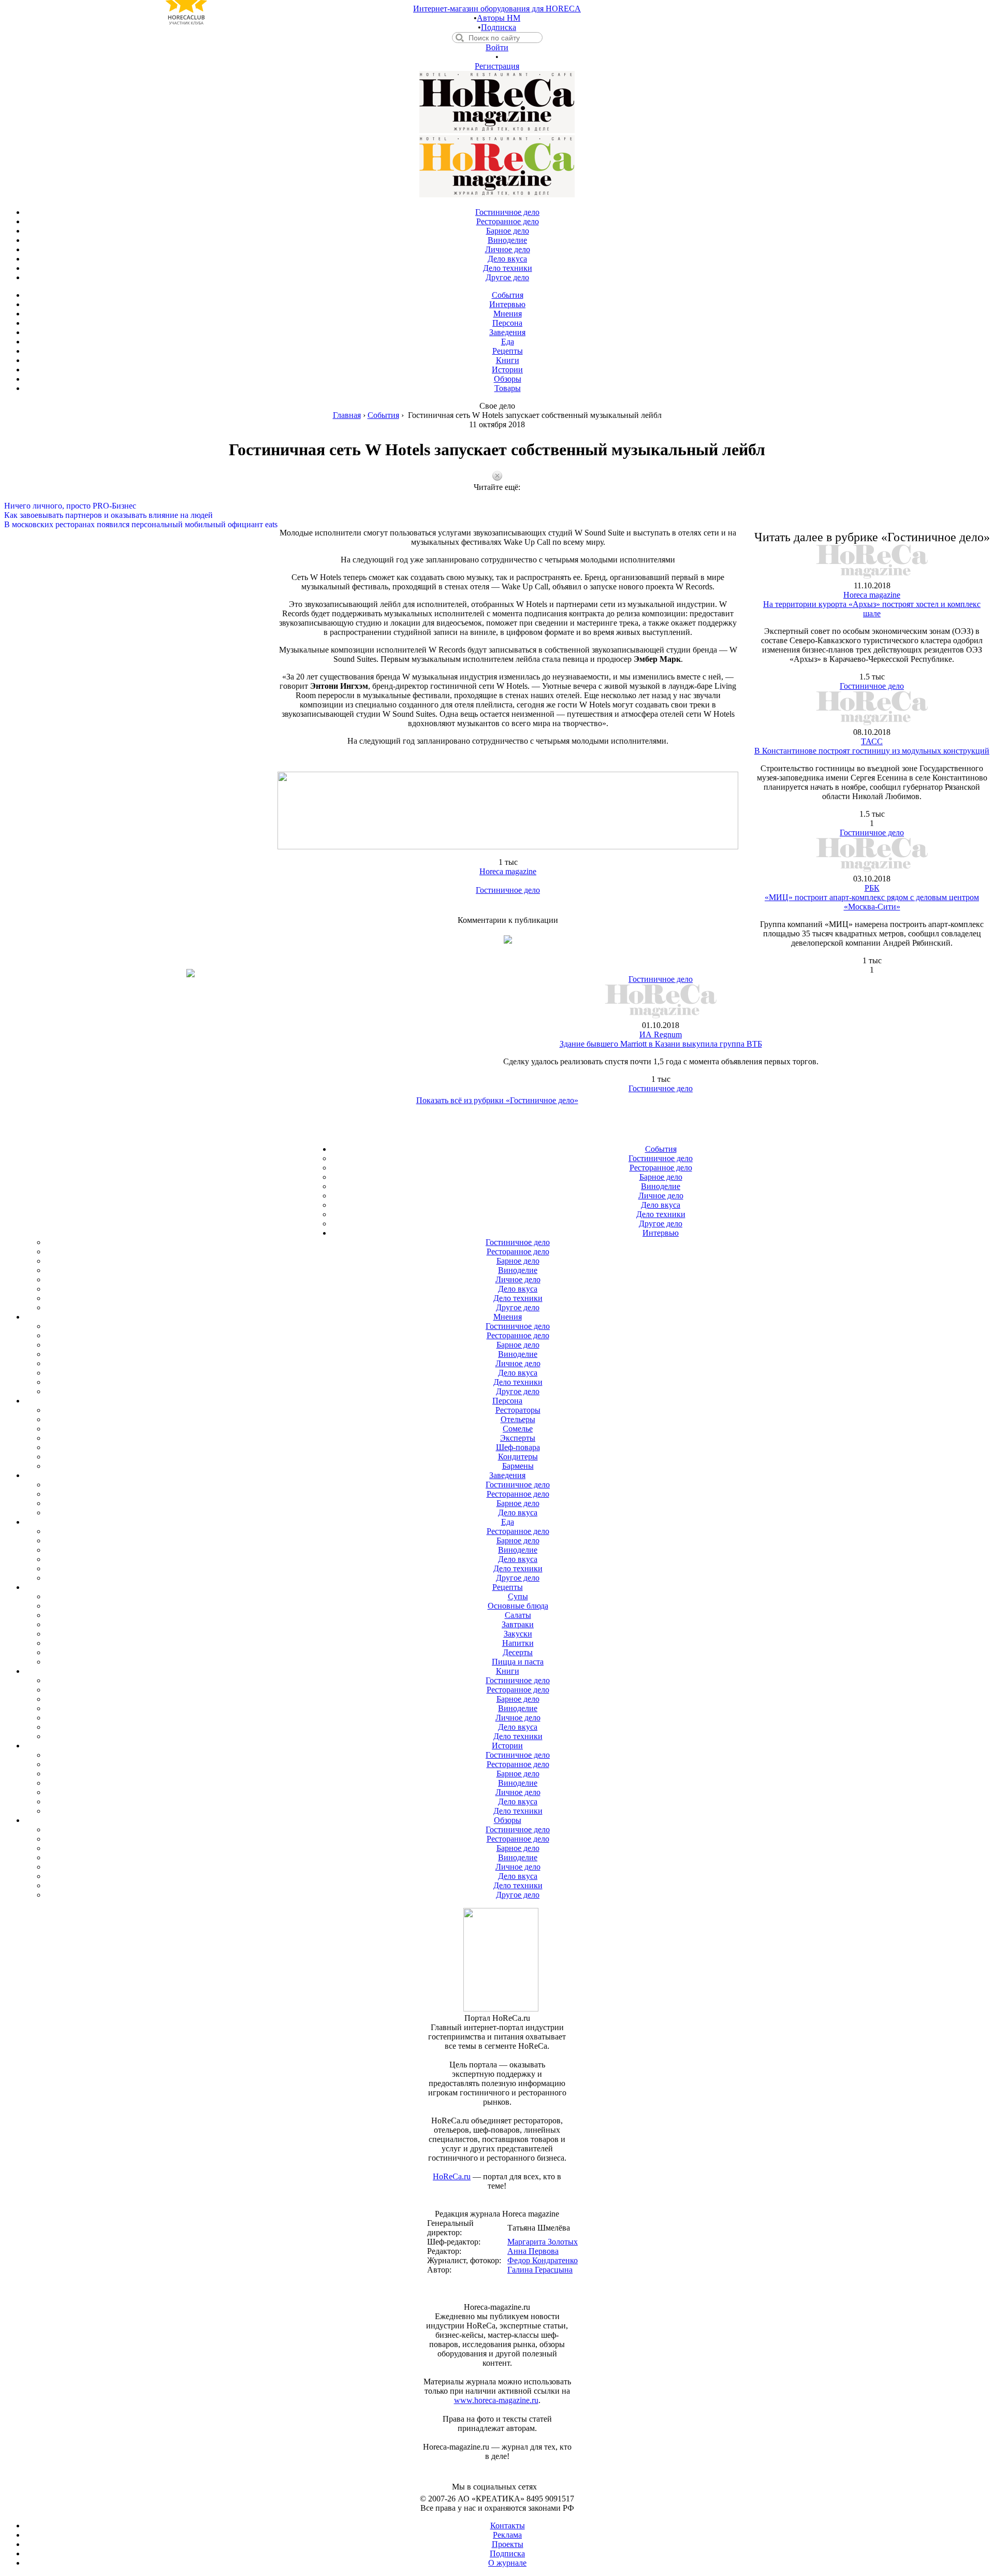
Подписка (499, 27)
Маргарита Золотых (543, 2242)
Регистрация (497, 66)
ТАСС (872, 741)
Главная (347, 415)
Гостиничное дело (508, 890)
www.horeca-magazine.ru (496, 2400)
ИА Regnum (661, 1034)
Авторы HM (499, 18)
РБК (872, 888)
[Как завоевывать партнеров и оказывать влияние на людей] (497, 506)
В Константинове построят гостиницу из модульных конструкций (872, 751)
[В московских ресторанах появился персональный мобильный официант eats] (497, 515)
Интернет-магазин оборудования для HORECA (497, 9)
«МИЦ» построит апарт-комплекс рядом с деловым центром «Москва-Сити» (872, 902)
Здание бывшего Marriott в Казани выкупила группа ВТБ (661, 1044)
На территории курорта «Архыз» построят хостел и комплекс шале (872, 609)
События (383, 415)
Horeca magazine (508, 871)
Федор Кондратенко (543, 2260)
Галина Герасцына (540, 2270)
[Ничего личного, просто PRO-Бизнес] (497, 497)
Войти (497, 47)
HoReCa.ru (452, 2176)
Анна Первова (533, 2251)
